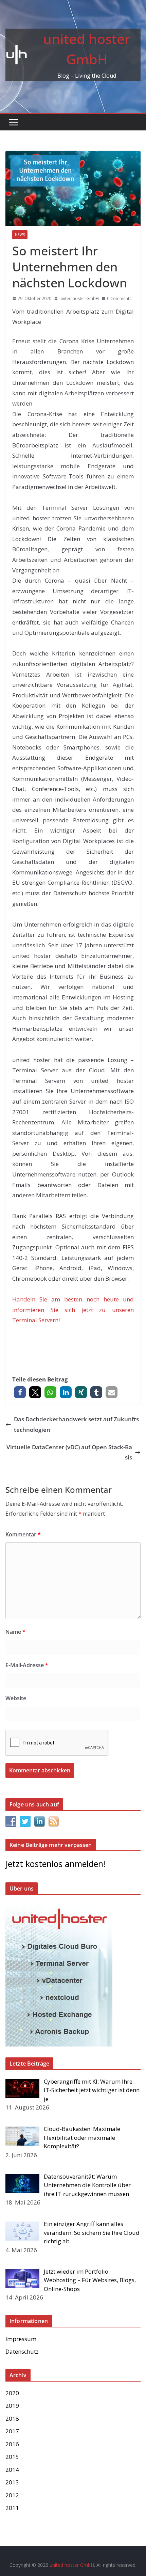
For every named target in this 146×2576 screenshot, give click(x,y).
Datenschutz (22, 2351)
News (20, 235)
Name (15, 1632)
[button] (20, 1392)
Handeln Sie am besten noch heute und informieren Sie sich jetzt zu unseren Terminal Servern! (73, 1310)
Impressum (21, 2339)
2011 (12, 2508)
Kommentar (23, 1534)
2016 (12, 2444)
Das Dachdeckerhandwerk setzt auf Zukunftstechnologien (76, 1424)
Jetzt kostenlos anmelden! (56, 1864)
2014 (12, 2470)
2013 (12, 2482)
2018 (12, 2419)
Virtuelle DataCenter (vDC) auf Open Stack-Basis (69, 1452)
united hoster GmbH (79, 298)
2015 (12, 2457)
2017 (12, 2431)
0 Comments (119, 298)
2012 (12, 2495)
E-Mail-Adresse (27, 1665)
